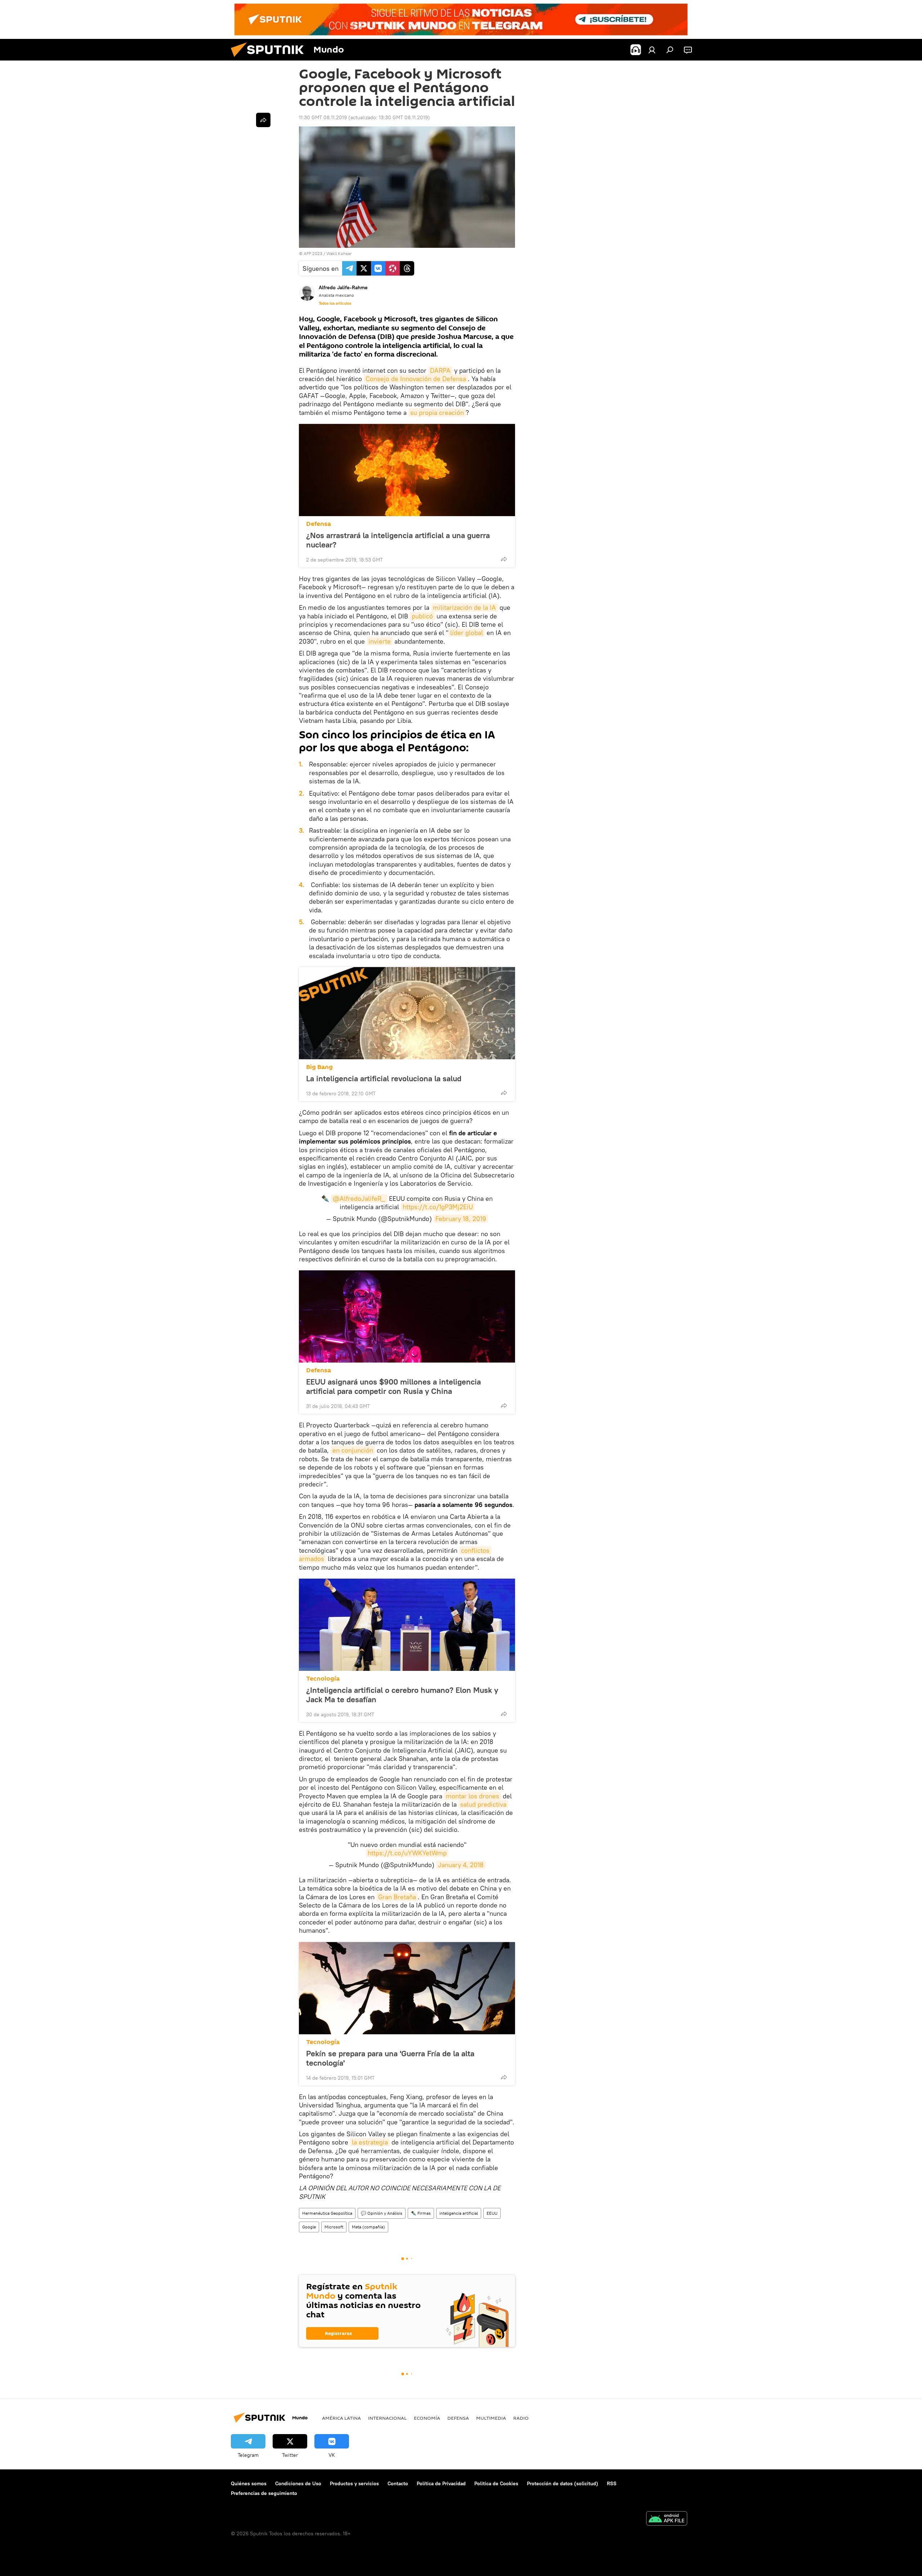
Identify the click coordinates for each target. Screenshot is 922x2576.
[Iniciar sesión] (652, 50)
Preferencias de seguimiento (264, 2493)
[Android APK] (667, 2519)
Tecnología (323, 1679)
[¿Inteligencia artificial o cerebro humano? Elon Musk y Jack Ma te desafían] (407, 1625)
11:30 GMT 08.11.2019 (323, 117)
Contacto (398, 2483)
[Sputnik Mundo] (270, 59)
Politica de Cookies (496, 2483)
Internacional (387, 2418)
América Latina (341, 2418)
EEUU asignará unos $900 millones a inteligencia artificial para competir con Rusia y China (393, 1386)
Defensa (319, 524)
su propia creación (437, 413)
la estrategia (370, 2142)
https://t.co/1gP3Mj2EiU (438, 1207)
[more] (504, 559)
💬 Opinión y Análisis (382, 2213)
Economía (427, 2418)
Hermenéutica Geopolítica (327, 2213)
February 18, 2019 (461, 1219)
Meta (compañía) (368, 2227)
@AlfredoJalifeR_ (359, 1198)
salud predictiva (483, 1804)
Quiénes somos (249, 2483)
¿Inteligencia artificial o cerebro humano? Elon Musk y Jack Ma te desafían (402, 1695)
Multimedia (491, 2418)
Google (309, 2227)
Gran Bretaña (397, 1897)
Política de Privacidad (441, 2483)
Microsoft (334, 2227)
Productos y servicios (354, 2483)
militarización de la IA (464, 607)
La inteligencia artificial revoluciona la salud (384, 1078)
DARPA (440, 370)
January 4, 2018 (461, 1865)
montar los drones (473, 1796)
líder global (467, 633)
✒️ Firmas (421, 2213)
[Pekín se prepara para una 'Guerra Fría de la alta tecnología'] (407, 1988)
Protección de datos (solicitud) (563, 2483)
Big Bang (319, 1067)
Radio (521, 2418)
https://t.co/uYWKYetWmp (407, 1853)
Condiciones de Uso (298, 2483)
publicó (422, 616)
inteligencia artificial (459, 2213)
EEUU (492, 2213)
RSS (612, 2483)
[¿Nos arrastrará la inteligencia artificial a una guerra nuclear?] (407, 470)
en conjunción (353, 1450)
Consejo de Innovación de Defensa (416, 379)
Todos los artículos (335, 303)
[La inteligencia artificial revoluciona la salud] (407, 1013)
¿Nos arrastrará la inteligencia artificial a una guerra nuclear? (398, 540)
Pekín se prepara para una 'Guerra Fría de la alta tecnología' (390, 2058)
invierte (380, 641)
